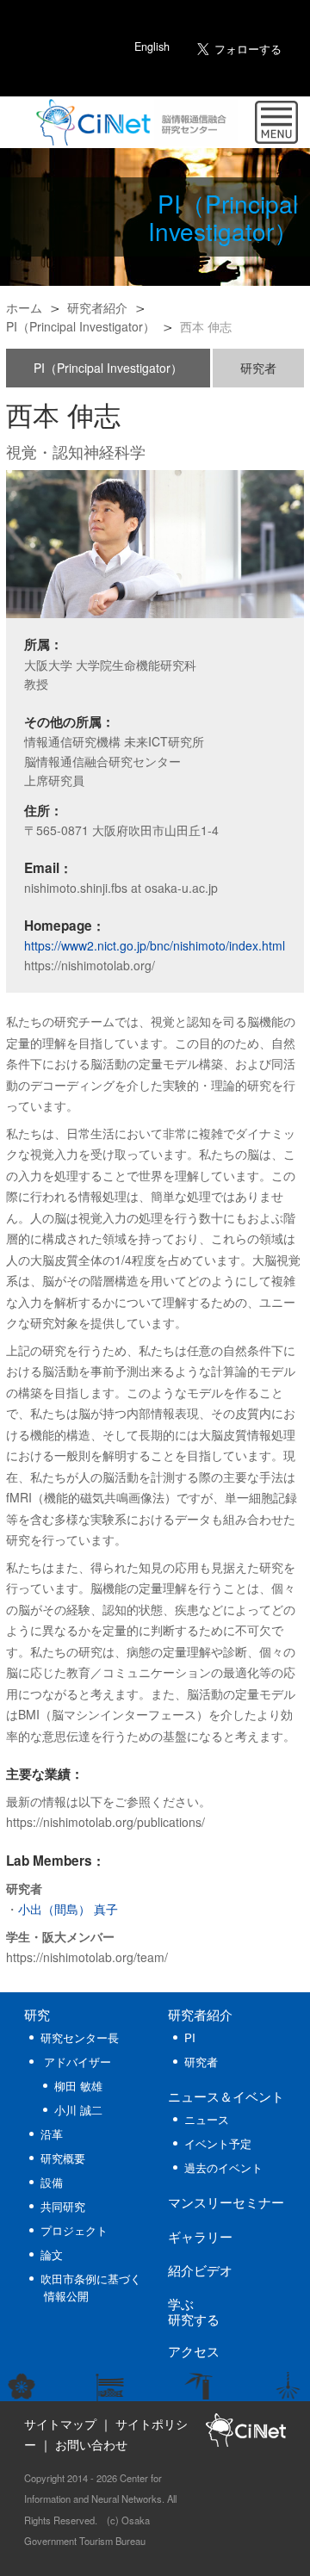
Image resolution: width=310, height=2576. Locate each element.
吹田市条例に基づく (91, 2286)
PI (190, 2037)
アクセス (194, 2350)
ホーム (24, 307)
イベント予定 (218, 2143)
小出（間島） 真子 (68, 1909)
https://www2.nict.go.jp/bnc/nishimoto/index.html (155, 945)
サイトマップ (60, 2424)
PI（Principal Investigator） (81, 326)
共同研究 (63, 2206)
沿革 (52, 2134)
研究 (37, 2014)
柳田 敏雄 (78, 2086)
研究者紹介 (97, 307)
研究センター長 (80, 2037)
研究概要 (63, 2158)
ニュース (226, 2096)
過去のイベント (223, 2167)
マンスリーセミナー (226, 2201)
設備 (52, 2182)
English (152, 46)
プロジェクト (74, 2230)
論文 (52, 2254)
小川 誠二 (78, 2110)
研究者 (258, 368)
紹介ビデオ (200, 2269)
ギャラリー (200, 2236)
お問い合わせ (91, 2444)
